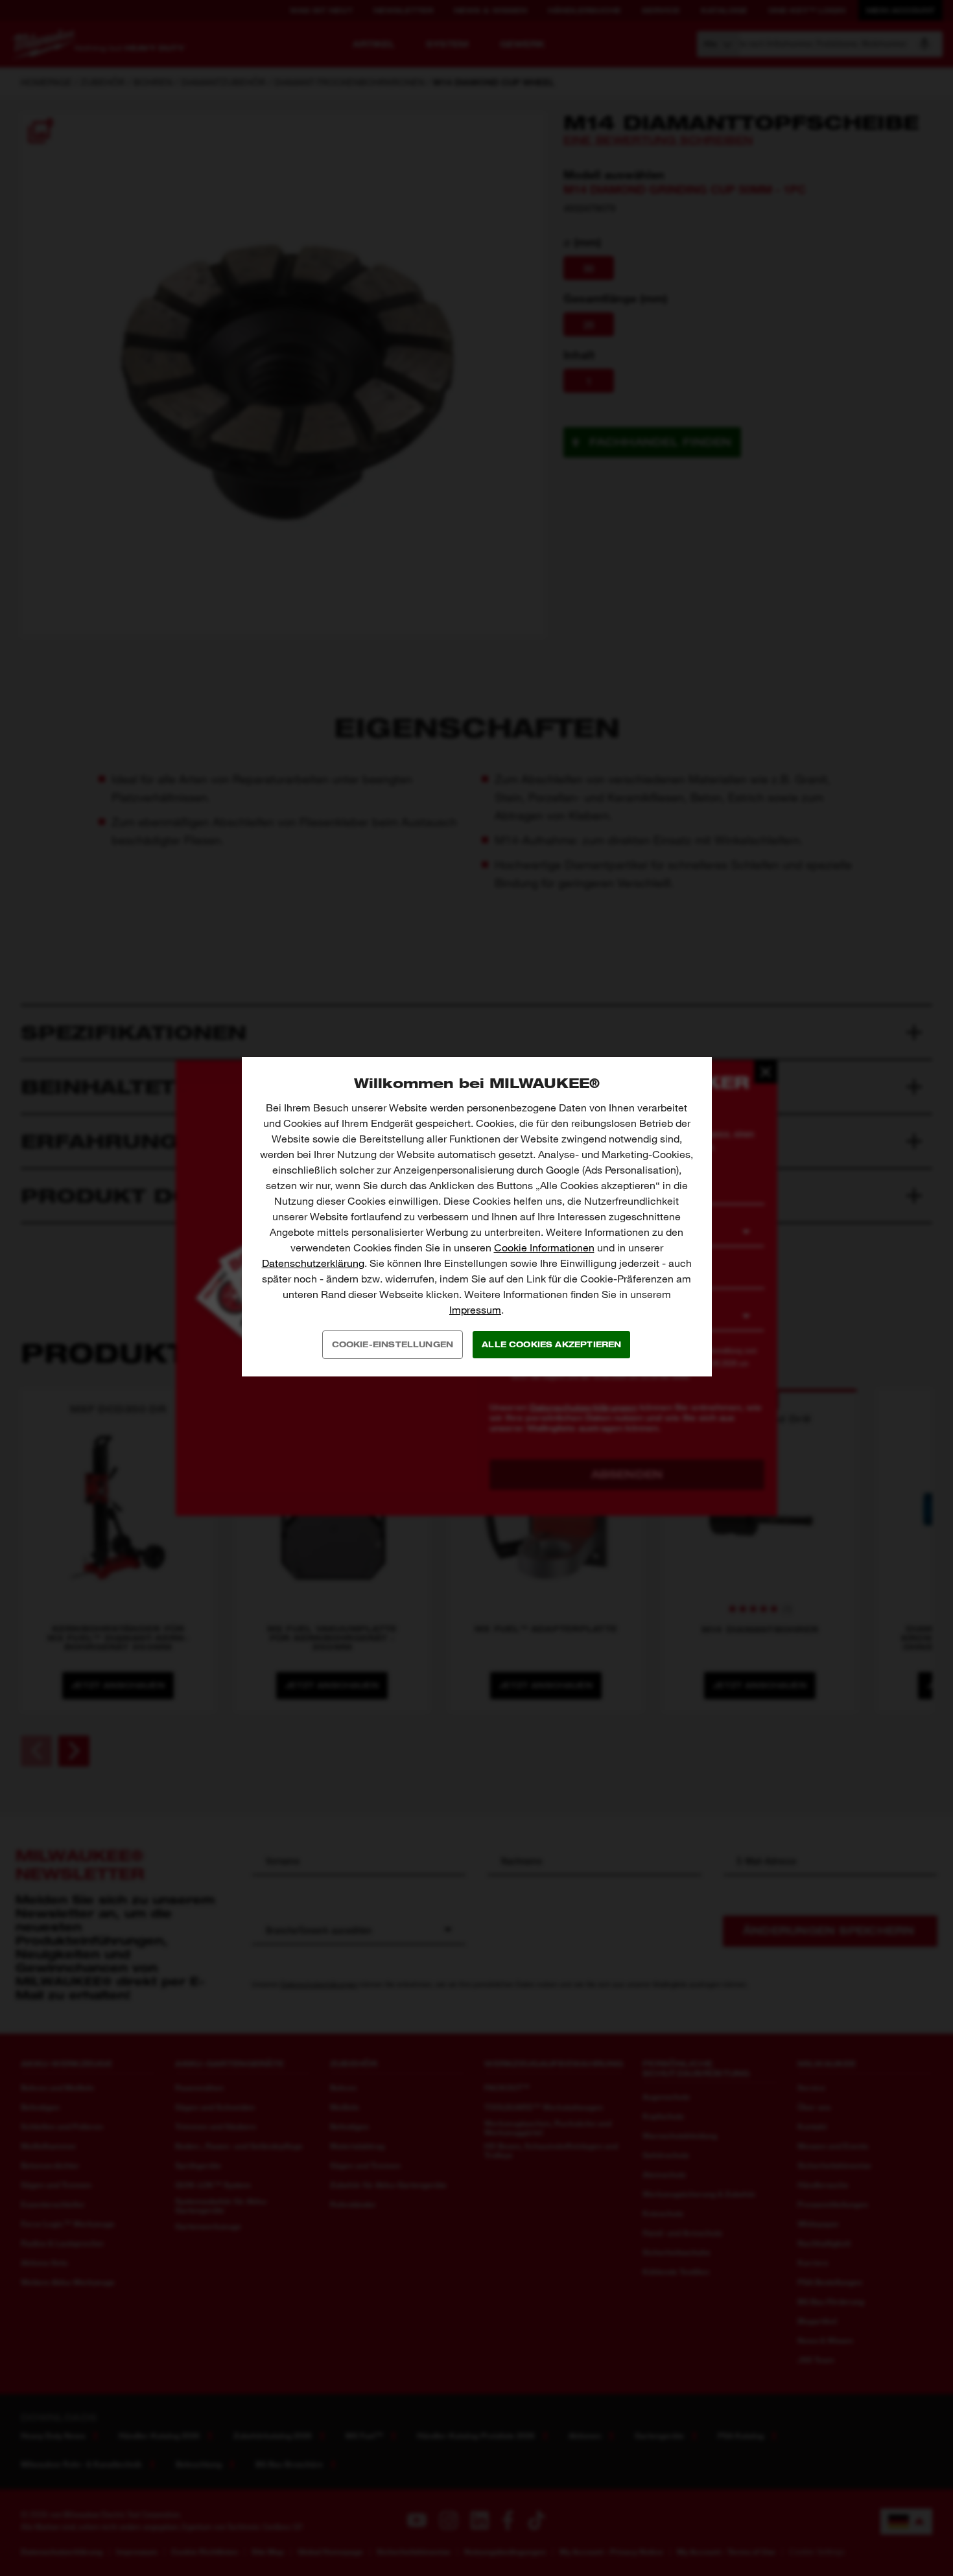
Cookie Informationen (544, 1248)
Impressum (475, 1310)
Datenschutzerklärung (313, 1263)
